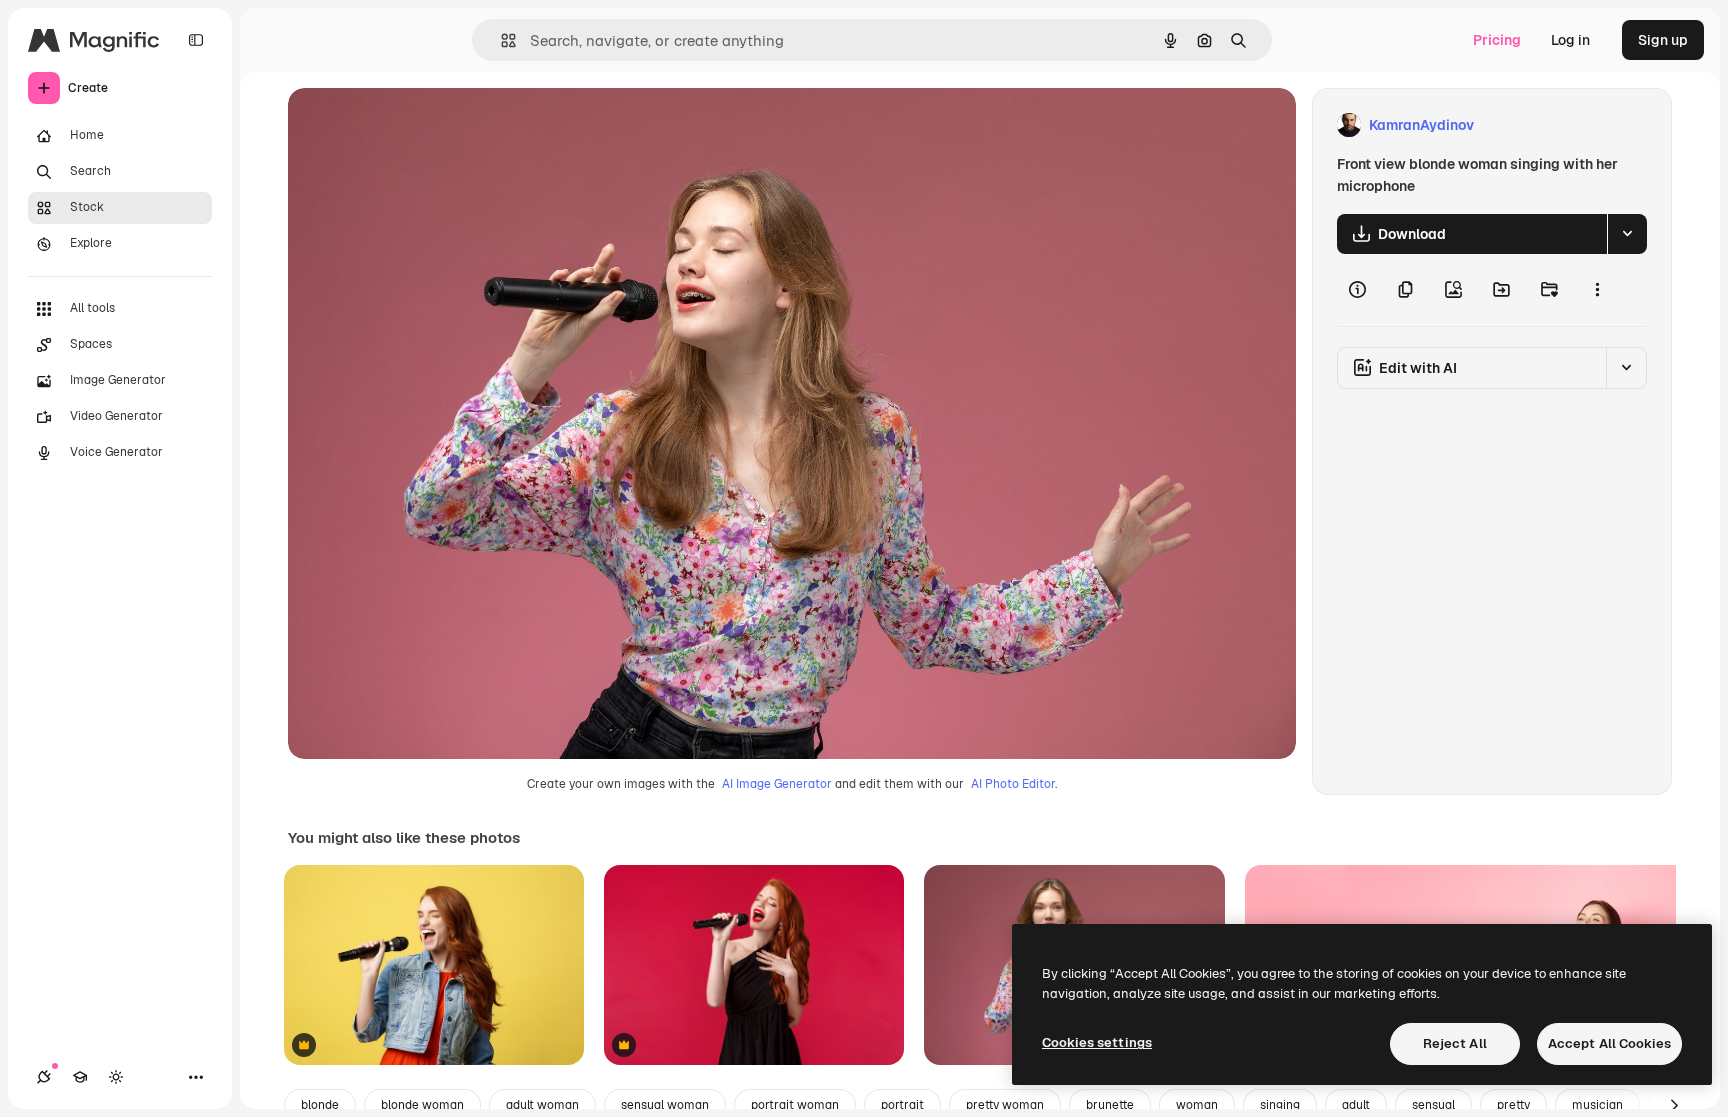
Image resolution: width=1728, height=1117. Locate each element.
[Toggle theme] (116, 1077)
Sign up (1663, 40)
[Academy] (80, 1077)
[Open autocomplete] (500, 40)
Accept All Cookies (1609, 1043)
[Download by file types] (1627, 234)
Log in (1570, 40)
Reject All (1455, 1043)
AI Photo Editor (1013, 784)
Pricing (1497, 40)
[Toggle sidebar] (196, 40)
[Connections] (44, 1077)
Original (416, 125)
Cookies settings (1097, 1042)
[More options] (1597, 290)
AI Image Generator (777, 784)
